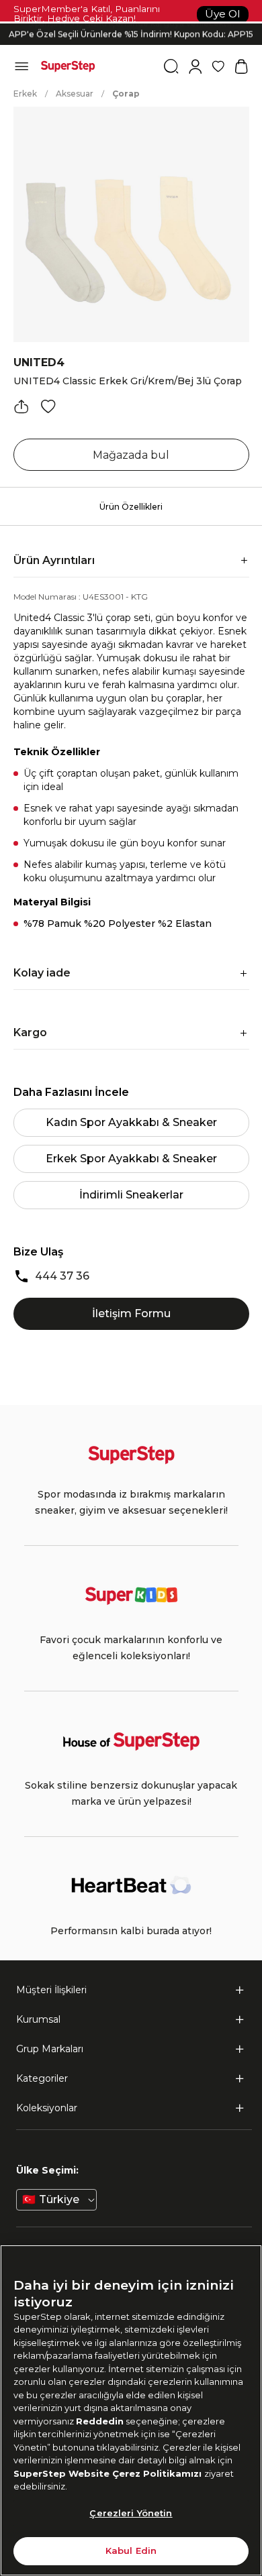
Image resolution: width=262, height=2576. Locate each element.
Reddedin (100, 2421)
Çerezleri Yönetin (131, 2513)
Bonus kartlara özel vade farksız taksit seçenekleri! (131, 23)
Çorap (126, 94)
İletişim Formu (131, 1313)
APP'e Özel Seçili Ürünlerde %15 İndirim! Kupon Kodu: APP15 (131, 34)
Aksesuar (75, 94)
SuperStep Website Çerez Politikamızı (109, 2473)
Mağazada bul (131, 455)
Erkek (25, 94)
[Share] (21, 406)
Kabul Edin (131, 2551)
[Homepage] (68, 66)
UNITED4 (39, 362)
